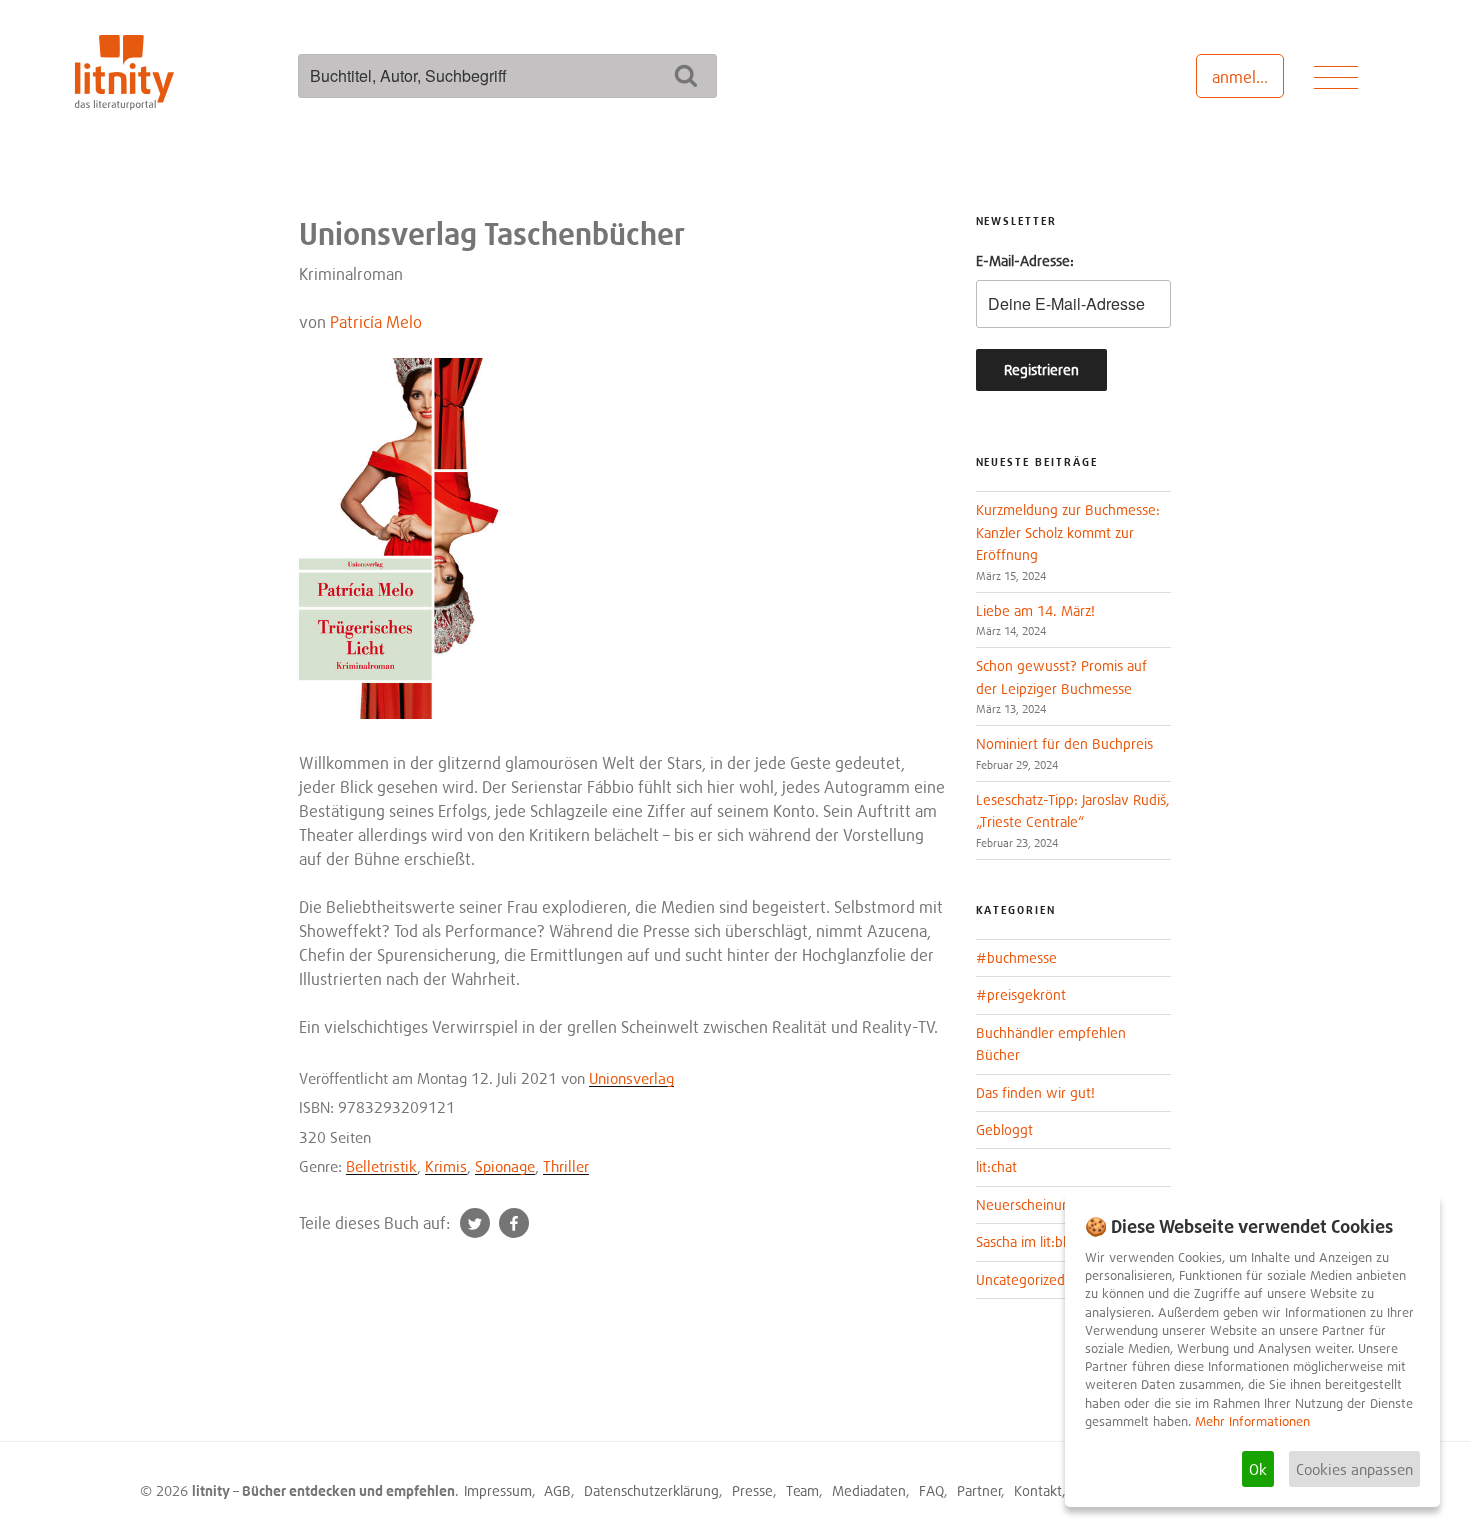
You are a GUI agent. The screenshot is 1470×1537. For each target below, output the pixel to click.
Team (802, 1490)
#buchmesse (1016, 957)
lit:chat (996, 1166)
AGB (557, 1490)
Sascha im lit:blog (1029, 1241)
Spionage (505, 1166)
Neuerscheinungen (1035, 1204)
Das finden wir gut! (1035, 1092)
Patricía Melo (376, 322)
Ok (1258, 1469)
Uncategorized (1020, 1279)
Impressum (498, 1490)
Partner (979, 1490)
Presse (752, 1490)
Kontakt (1038, 1490)
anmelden (1247, 77)
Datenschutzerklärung (651, 1490)
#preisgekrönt (1021, 994)
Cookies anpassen (1354, 1469)
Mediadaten (869, 1490)
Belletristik (381, 1166)
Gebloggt (1004, 1129)
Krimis (446, 1166)
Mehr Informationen (1252, 1421)
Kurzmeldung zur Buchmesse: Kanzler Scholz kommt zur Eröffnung (1068, 532)
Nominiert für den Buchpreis (1064, 743)
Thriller (566, 1166)
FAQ (931, 1490)
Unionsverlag (631, 1078)
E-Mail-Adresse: (1025, 260)
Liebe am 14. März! (1035, 610)
